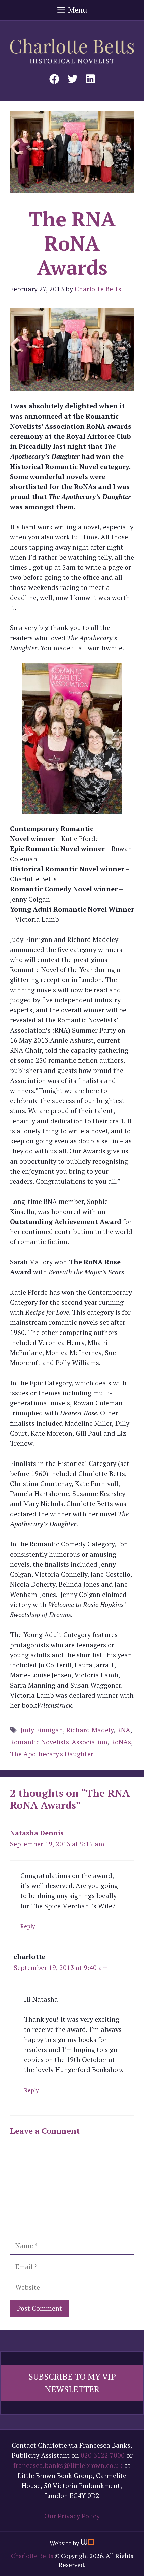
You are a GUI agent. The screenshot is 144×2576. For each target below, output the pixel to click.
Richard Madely (90, 1730)
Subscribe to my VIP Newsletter (72, 2383)
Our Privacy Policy (72, 2516)
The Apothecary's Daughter (52, 1754)
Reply (28, 1926)
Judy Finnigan (42, 1730)
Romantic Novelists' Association (59, 1742)
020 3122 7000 (103, 2455)
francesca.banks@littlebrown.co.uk (68, 2465)
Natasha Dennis (37, 1833)
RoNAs (121, 1742)
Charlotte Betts (32, 2556)
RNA (124, 1730)
